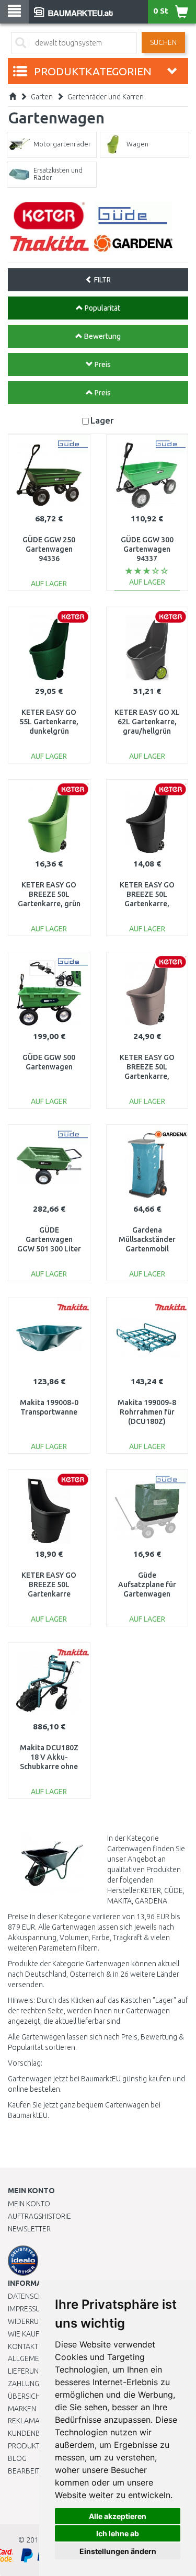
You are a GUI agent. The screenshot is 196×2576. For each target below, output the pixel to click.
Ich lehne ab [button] (118, 2533)
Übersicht (26, 2396)
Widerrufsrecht (38, 2321)
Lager (102, 420)
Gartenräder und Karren (106, 97)
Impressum (27, 2309)
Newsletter (29, 2229)
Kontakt (23, 2346)
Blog (17, 2458)
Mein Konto (29, 2204)
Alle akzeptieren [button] (118, 2516)
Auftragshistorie (39, 2216)
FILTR (102, 280)
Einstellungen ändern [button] (118, 2551)
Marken (22, 2409)
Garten (42, 97)
